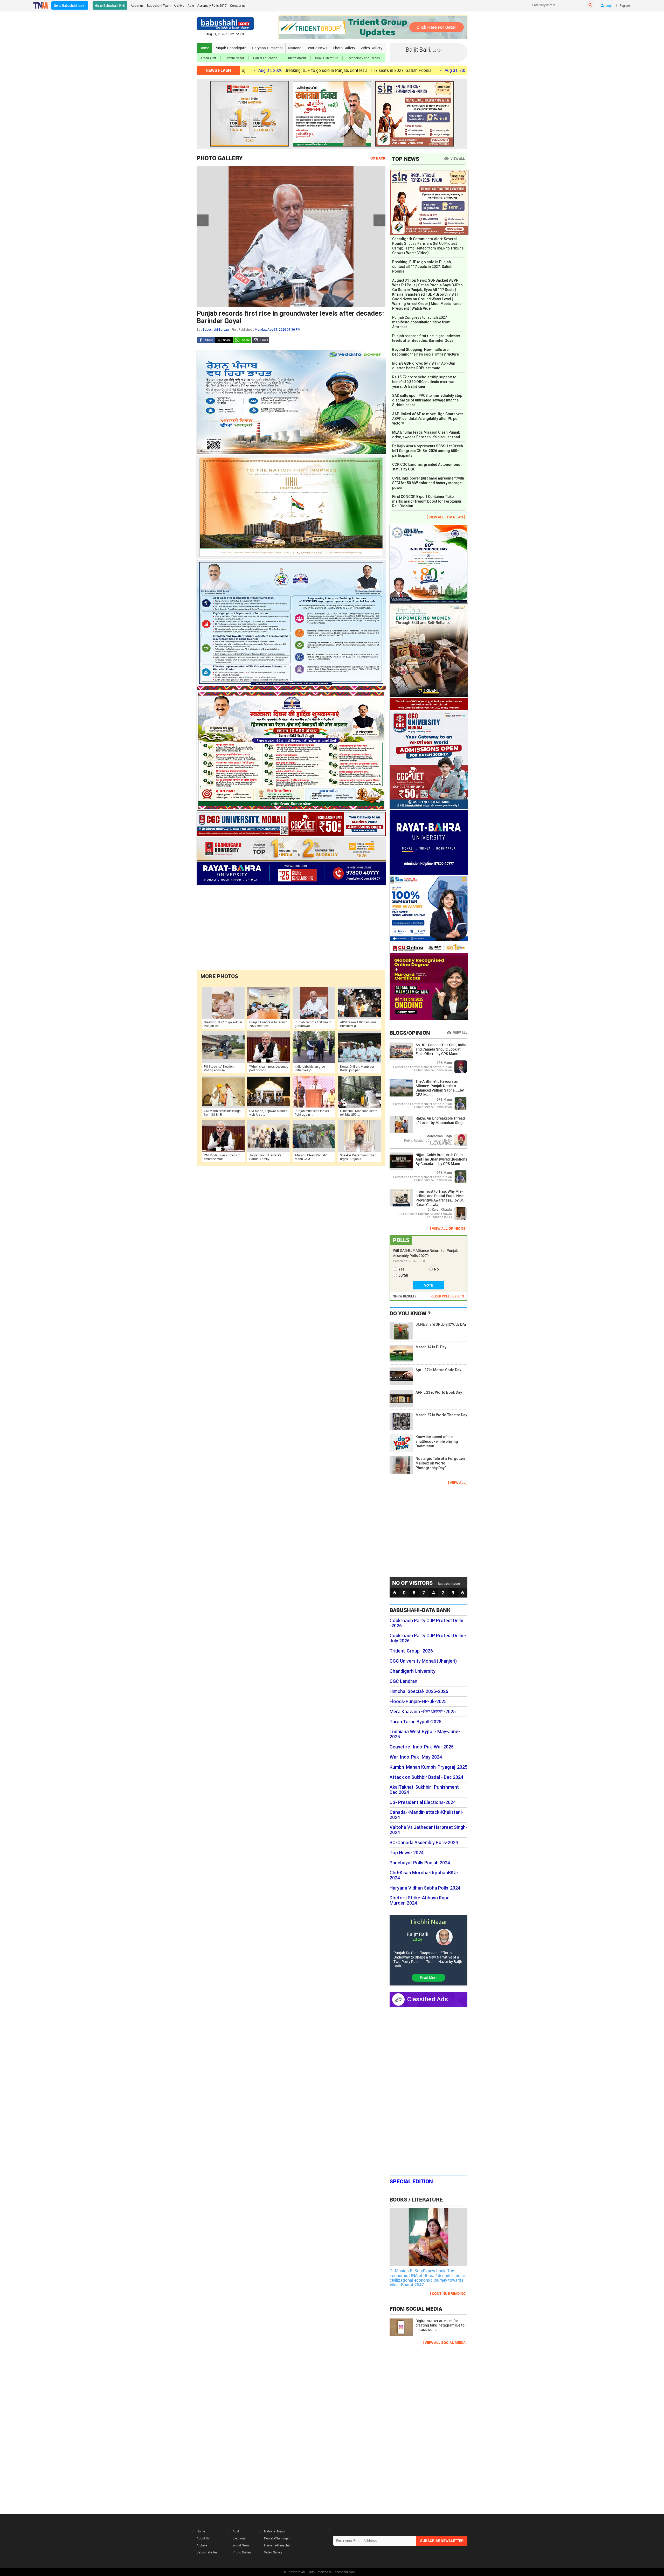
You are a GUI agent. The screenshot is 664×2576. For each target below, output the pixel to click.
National (295, 48)
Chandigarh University (413, 1671)
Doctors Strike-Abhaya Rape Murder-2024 (420, 1900)
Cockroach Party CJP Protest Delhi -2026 (426, 1623)
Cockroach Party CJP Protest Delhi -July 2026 (428, 1638)
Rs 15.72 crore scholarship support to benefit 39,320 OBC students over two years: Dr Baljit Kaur (424, 382)
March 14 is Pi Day (431, 1347)
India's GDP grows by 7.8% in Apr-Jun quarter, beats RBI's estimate (424, 366)
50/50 (403, 1275)
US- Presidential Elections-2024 (423, 1802)
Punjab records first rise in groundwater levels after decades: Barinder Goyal (426, 338)
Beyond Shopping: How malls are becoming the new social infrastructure (426, 352)
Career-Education (265, 58)
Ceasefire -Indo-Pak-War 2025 (422, 1747)
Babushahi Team (159, 5)
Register (625, 5)
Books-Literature (327, 58)
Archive (179, 5)
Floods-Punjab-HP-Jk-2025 (418, 1702)
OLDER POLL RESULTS (448, 1296)
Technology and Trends (363, 58)
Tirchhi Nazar (235, 58)
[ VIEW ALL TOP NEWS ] (446, 517)
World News (318, 48)
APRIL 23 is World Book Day (439, 1392)
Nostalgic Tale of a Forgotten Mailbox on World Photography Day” (440, 1463)
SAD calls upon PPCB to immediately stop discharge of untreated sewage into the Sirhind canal (427, 400)
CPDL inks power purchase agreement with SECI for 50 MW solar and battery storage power (428, 483)
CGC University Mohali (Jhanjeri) (423, 1661)
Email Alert (209, 58)
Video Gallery (371, 48)
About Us (203, 2538)
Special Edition (411, 2181)
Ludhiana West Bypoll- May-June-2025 (425, 1734)
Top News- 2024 (407, 1853)
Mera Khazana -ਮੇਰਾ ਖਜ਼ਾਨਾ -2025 (423, 1712)
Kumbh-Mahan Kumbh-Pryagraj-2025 (428, 1767)
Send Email (260, 340)
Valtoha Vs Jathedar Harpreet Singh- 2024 (428, 1830)
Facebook (206, 340)
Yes (402, 1269)
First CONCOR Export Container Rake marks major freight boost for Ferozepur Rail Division (427, 501)
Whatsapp (242, 340)
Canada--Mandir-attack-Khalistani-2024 (427, 1815)
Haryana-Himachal (267, 48)
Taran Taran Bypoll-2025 (416, 1722)
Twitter (224, 340)
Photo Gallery (344, 48)
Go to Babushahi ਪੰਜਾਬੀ (70, 5)
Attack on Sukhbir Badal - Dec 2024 (426, 1777)
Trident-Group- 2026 (411, 1651)
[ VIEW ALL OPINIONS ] (449, 1228)
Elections (239, 2538)
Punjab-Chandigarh (230, 48)
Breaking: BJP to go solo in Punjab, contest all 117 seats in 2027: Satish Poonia (422, 267)
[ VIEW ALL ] (458, 1483)
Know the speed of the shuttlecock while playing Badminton (437, 1441)
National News (274, 2531)
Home (204, 48)
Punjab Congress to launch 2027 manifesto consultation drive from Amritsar (421, 322)
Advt (191, 5)
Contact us (238, 5)
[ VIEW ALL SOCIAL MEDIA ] (445, 2342)
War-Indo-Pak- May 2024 (416, 1757)
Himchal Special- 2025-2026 (419, 1691)
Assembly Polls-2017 (212, 5)
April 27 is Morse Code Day (438, 1370)
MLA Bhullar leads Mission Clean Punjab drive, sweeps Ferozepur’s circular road (426, 435)
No (436, 1269)
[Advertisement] (291, 927)
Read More (429, 1978)
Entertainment (296, 58)
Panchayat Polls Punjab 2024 (420, 1863)
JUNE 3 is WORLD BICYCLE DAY (441, 1324)
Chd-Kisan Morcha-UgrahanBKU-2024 (424, 1875)
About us (137, 5)
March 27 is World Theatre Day (441, 1415)
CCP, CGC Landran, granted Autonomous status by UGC (426, 467)
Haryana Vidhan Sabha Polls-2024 (425, 1888)
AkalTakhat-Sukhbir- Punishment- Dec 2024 (425, 1790)
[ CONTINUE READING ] (449, 2293)
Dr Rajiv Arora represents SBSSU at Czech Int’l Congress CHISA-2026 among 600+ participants (428, 451)
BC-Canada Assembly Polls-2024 (424, 1843)
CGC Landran (403, 1681)
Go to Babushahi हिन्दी (110, 5)
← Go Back (376, 158)
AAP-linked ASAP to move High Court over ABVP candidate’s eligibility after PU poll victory (428, 419)
